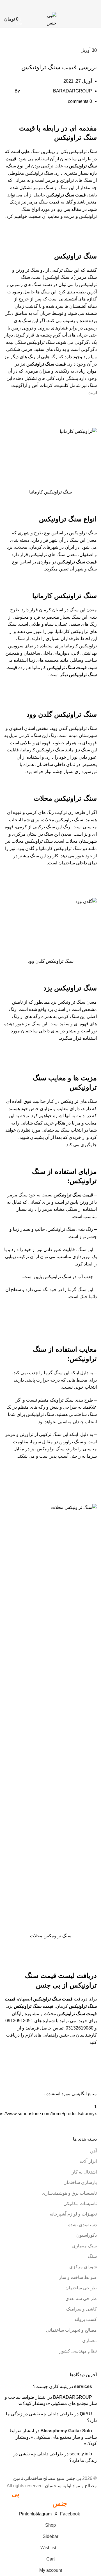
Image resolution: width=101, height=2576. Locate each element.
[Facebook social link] (68, 5)
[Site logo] (51, 19)
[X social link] (61, 5)
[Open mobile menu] (95, 19)
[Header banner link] (50, 1288)
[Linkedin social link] (47, 5)
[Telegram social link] (33, 5)
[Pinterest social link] (54, 5)
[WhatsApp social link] (40, 5)
